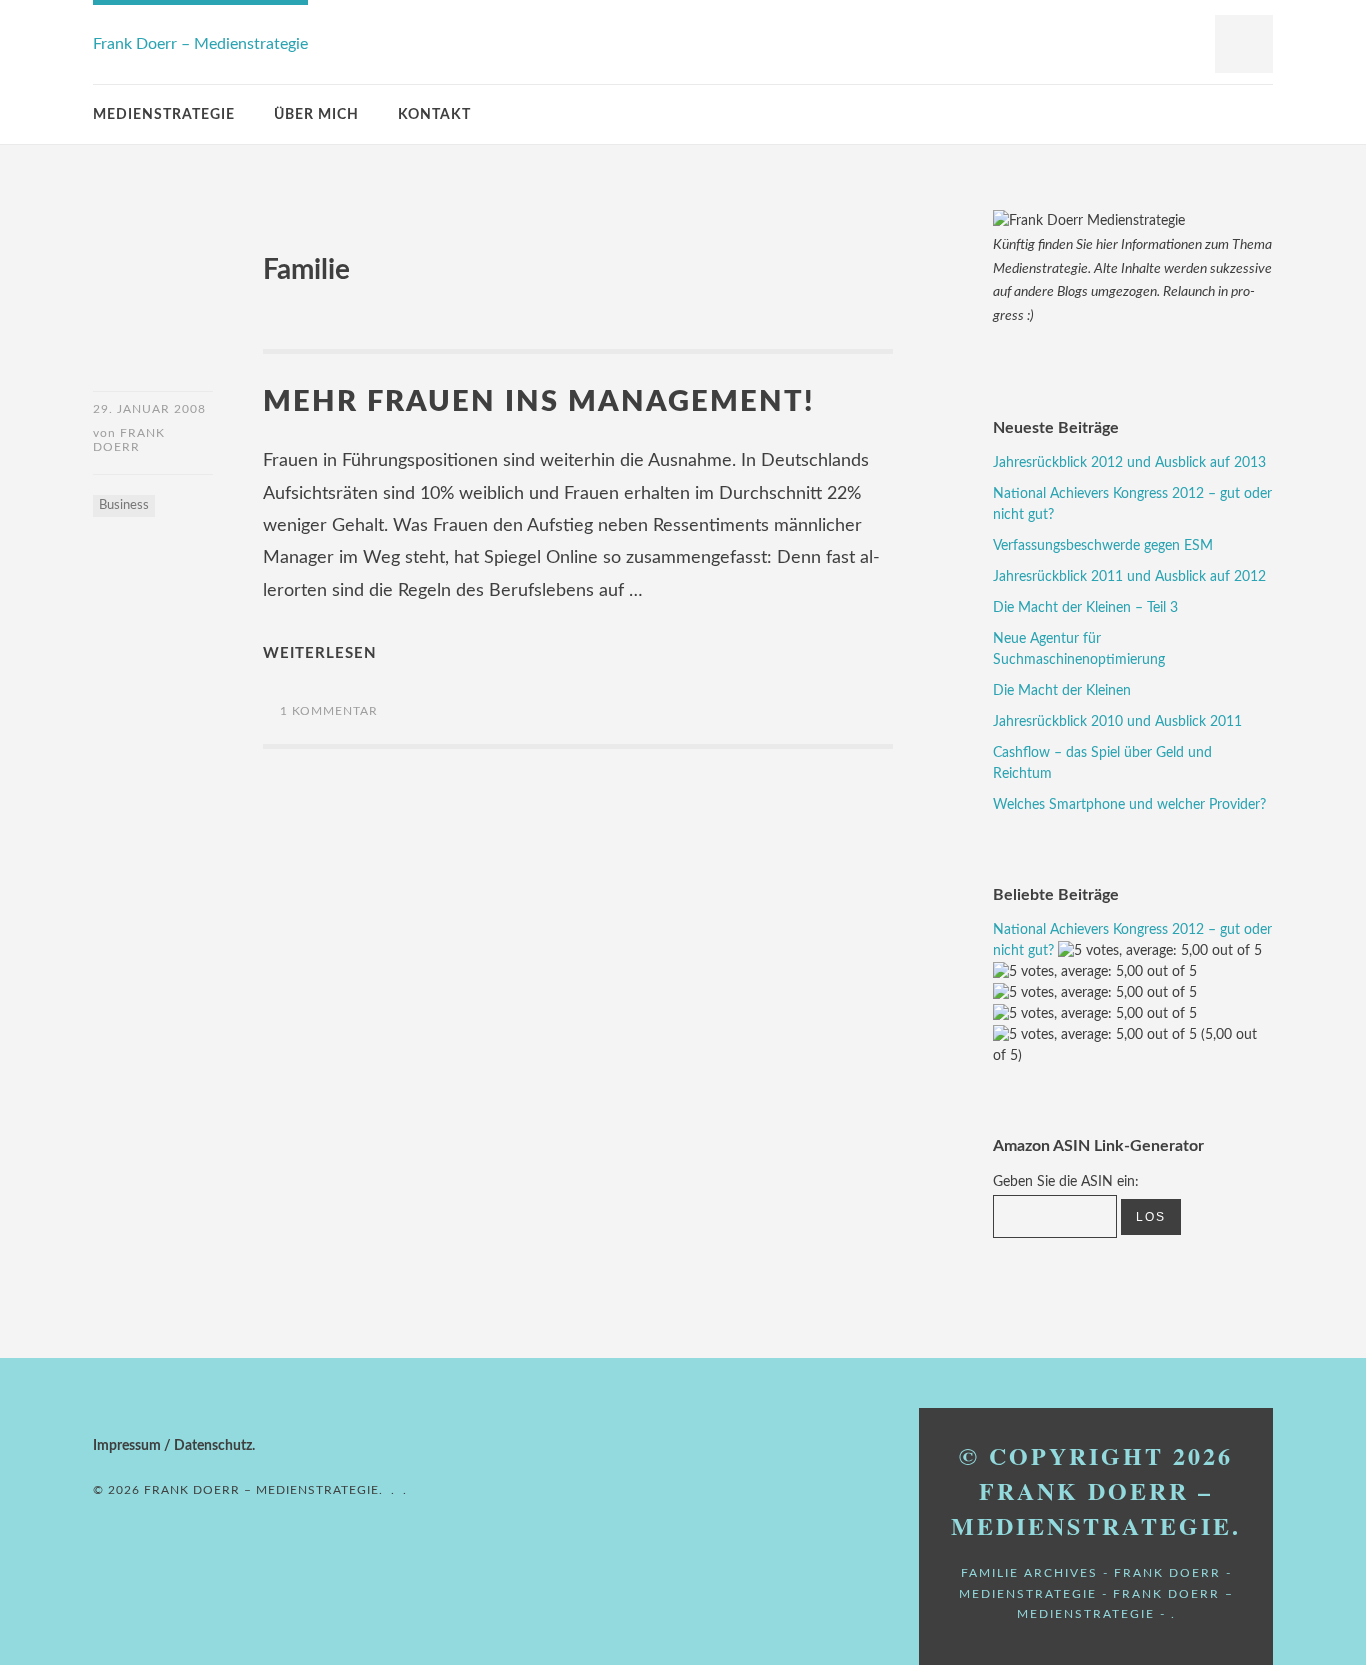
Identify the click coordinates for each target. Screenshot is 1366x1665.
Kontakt (434, 115)
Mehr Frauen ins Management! (538, 402)
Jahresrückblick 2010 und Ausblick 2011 (1117, 722)
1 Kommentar (329, 711)
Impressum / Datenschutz (172, 1446)
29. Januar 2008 (149, 409)
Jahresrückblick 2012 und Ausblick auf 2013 (1129, 463)
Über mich (316, 115)
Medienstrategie (164, 115)
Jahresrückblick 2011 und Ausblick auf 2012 (1129, 577)
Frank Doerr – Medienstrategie (200, 44)
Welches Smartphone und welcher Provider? (1129, 805)
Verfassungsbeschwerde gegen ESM (1103, 546)
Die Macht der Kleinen (1062, 691)
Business (124, 505)
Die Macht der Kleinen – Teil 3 (1085, 608)
